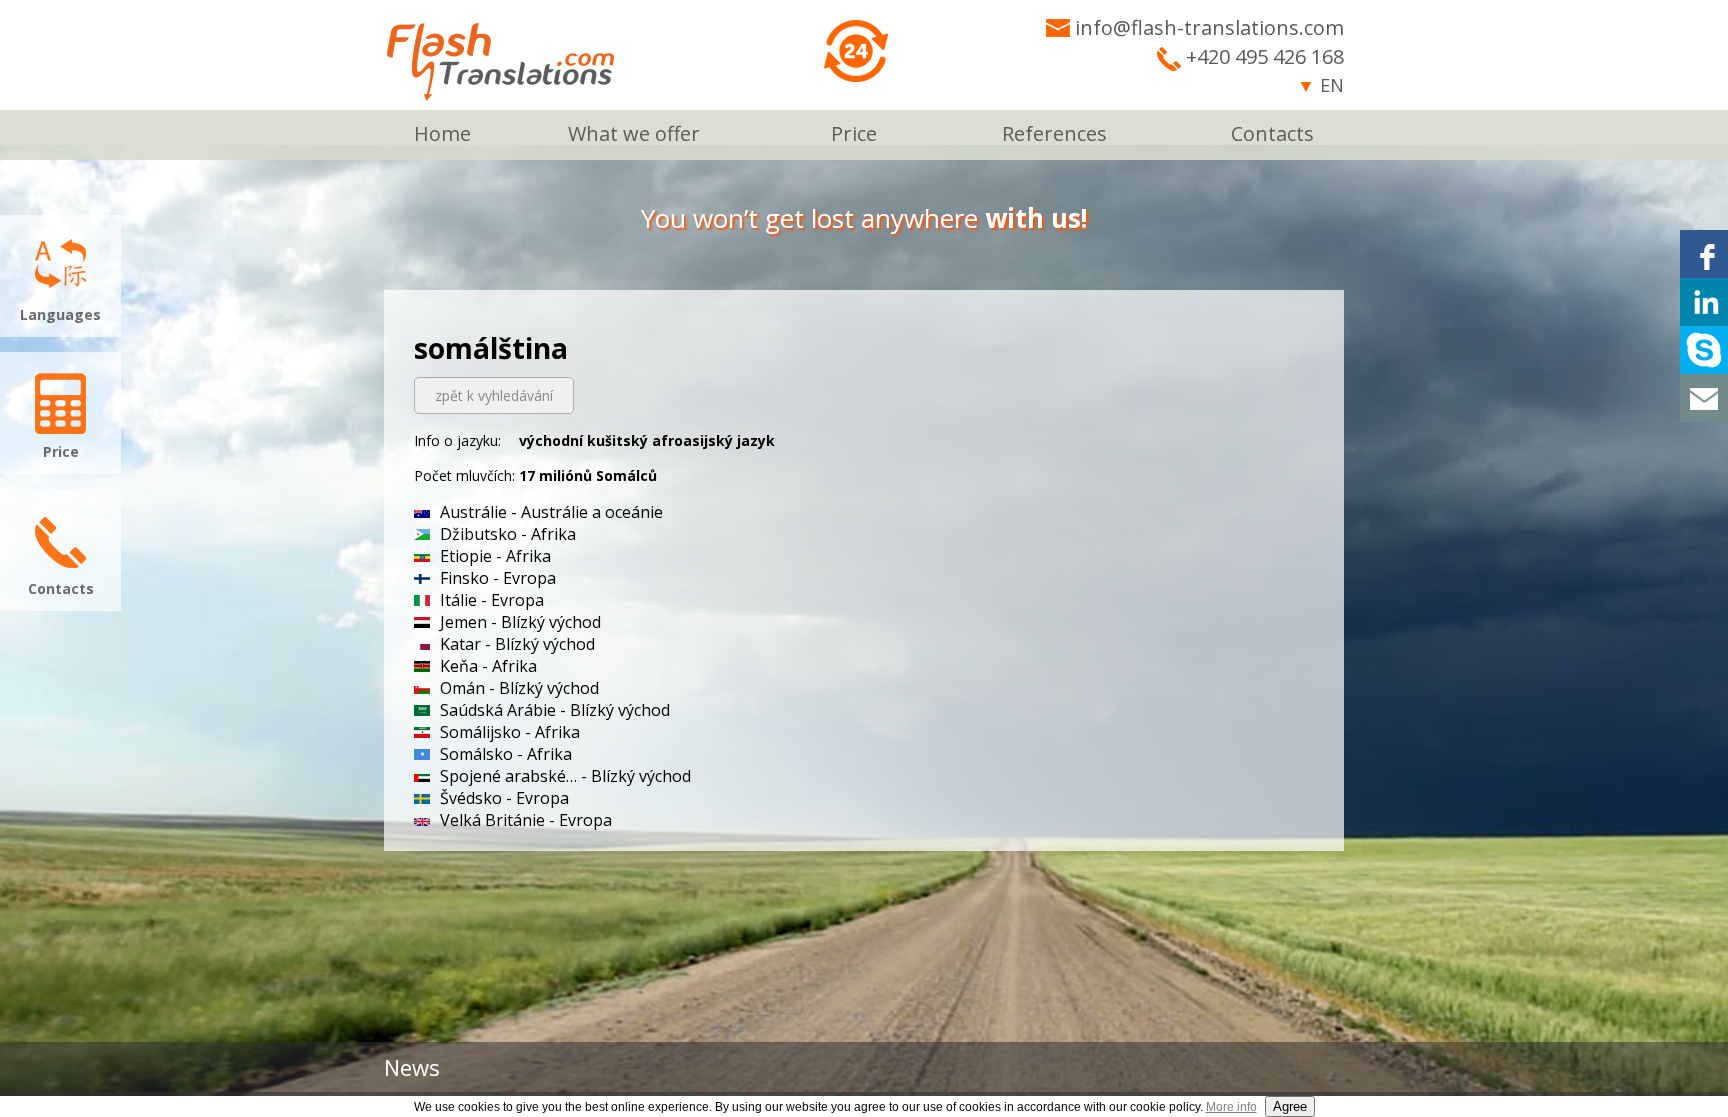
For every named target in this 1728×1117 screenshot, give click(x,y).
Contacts (1272, 133)
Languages (60, 314)
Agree (1290, 1106)
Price (854, 133)
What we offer (634, 133)
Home (442, 133)
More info (1231, 1107)
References (1054, 133)
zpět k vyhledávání (494, 395)
